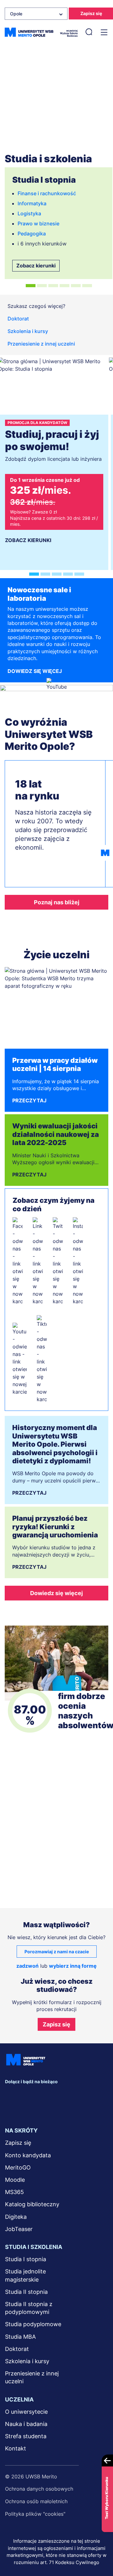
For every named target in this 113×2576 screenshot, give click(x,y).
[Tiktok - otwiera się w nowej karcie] (42, 1359)
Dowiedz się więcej (35, 671)
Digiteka (16, 2217)
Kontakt (16, 2448)
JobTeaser (19, 2229)
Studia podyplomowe (33, 2324)
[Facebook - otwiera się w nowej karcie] (18, 1261)
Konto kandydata (28, 2155)
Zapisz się (56, 2024)
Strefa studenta (26, 2436)
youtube (73, 2095)
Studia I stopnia (26, 2259)
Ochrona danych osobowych (39, 2489)
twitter (42, 2095)
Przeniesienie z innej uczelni (41, 344)
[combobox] (36, 14)
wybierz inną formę (73, 1966)
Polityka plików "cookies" (35, 2514)
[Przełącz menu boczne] (103, 32)
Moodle (15, 2180)
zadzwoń (27, 1966)
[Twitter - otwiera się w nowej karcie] (58, 1261)
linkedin (27, 2095)
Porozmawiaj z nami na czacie (57, 1952)
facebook (11, 2095)
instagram (57, 2095)
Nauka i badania (26, 2424)
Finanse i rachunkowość (47, 193)
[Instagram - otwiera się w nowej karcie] (78, 1261)
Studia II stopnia (26, 2292)
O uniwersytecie (26, 2412)
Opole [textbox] (16, 14)
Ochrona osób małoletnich (36, 2501)
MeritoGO (18, 2167)
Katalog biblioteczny (32, 2204)
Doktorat (18, 319)
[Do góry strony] (100, 2553)
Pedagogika (32, 234)
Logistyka (29, 213)
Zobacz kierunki (36, 266)
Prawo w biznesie (38, 223)
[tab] (31, 286)
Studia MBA (20, 2337)
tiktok (11, 2108)
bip (71, 2108)
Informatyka (32, 203)
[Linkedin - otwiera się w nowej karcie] (38, 1261)
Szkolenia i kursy (28, 331)
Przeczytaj (29, 1100)
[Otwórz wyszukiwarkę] (89, 32)
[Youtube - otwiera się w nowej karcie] (20, 1359)
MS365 (14, 2192)
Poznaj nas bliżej (57, 902)
